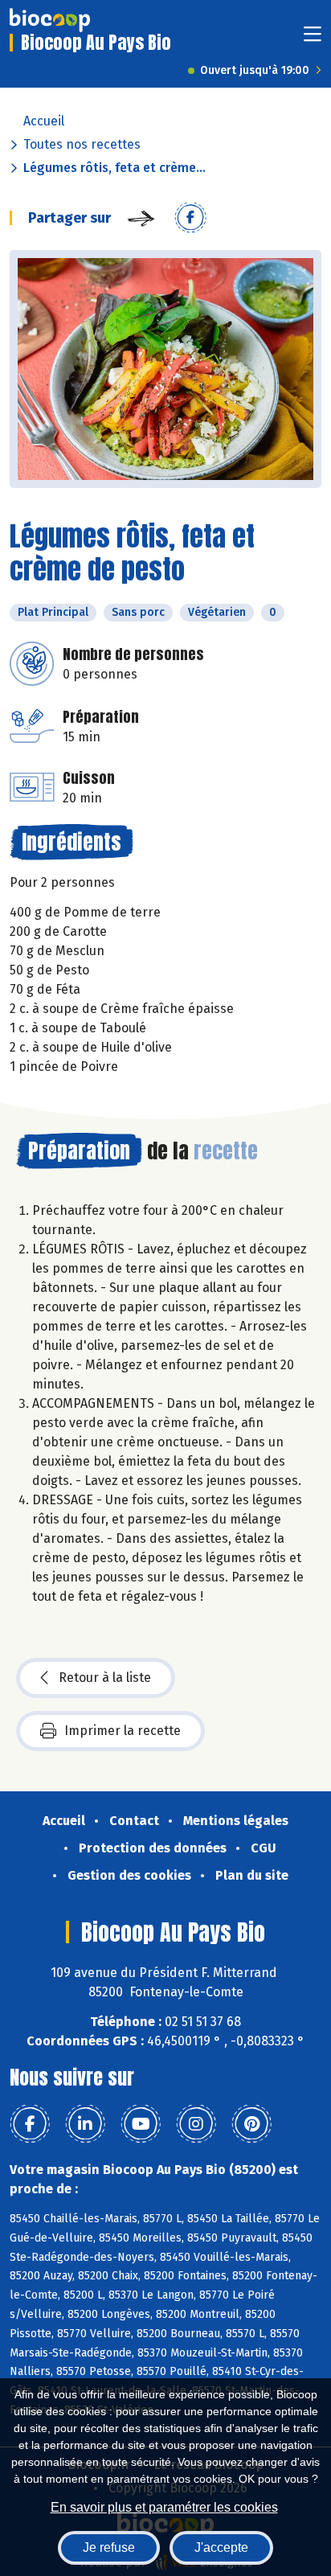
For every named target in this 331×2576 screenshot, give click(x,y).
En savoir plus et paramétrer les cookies (164, 2507)
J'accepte (221, 2547)
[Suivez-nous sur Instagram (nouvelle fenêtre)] (196, 2124)
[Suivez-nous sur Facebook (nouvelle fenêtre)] (30, 2124)
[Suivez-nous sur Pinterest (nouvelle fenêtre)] (251, 2124)
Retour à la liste (105, 1678)
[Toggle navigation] (313, 39)
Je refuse (109, 2547)
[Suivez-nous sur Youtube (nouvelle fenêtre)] (141, 2124)
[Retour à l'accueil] (50, 20)
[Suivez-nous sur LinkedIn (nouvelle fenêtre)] (85, 2124)
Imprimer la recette (123, 1731)
